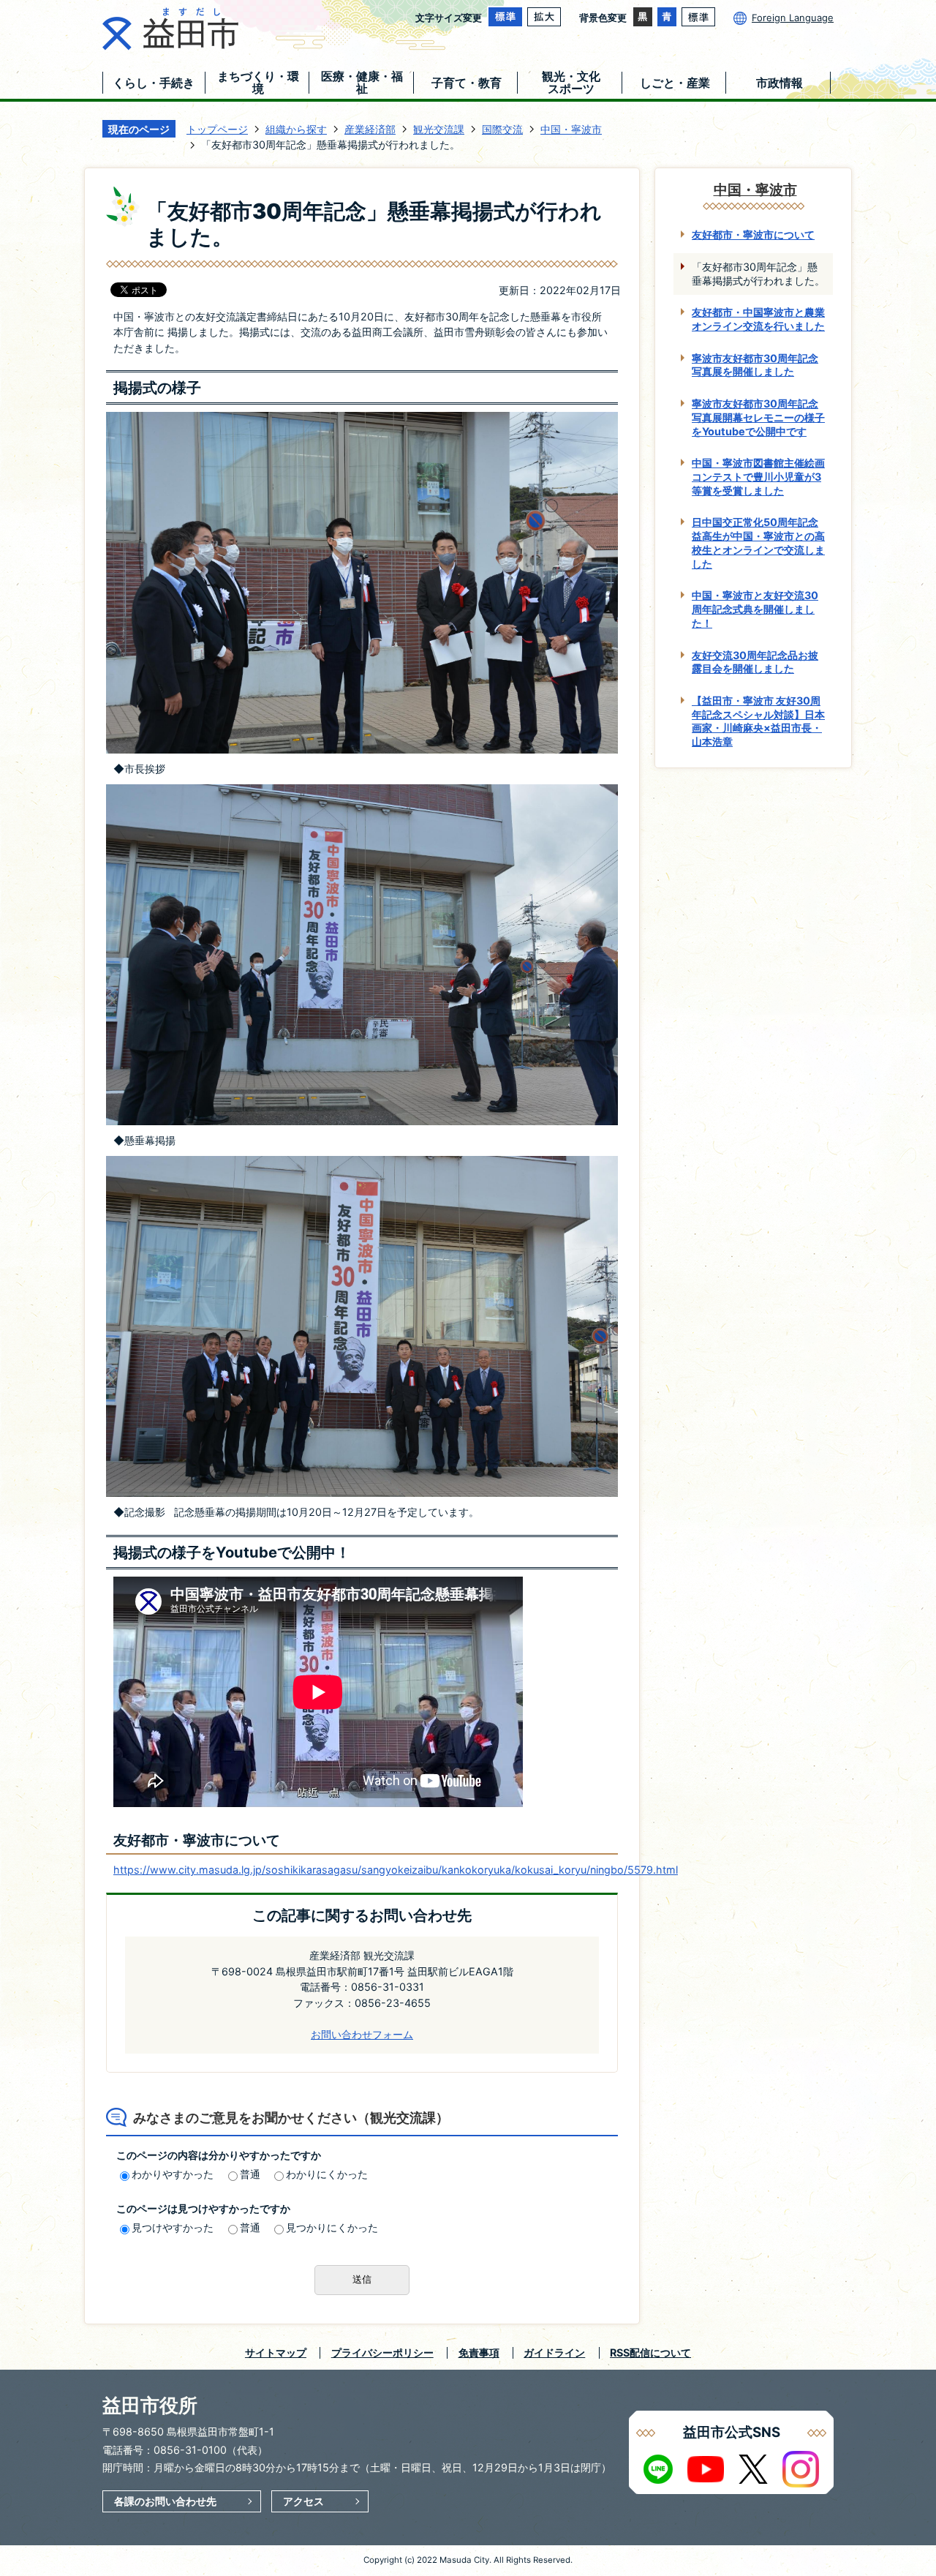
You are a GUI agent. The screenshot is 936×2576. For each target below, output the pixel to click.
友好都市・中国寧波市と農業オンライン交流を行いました (758, 319)
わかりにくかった (327, 2174)
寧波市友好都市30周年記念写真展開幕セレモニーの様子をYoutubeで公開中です (758, 417)
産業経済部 (370, 129)
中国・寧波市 (571, 129)
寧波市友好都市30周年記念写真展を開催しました (755, 365)
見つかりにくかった (332, 2227)
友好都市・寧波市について (753, 234)
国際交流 (502, 129)
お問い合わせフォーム (362, 2034)
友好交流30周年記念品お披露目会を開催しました (755, 662)
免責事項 (479, 2352)
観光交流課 (439, 129)
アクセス (303, 2501)
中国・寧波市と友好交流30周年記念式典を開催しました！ (755, 609)
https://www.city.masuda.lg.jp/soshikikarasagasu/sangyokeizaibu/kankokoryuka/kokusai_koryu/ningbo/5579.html (396, 1870)
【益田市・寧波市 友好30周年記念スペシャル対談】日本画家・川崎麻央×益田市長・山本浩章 (758, 721)
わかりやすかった (173, 2174)
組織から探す (296, 129)
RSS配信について (650, 2352)
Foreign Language (793, 18)
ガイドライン (554, 2352)
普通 (250, 2174)
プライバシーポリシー (382, 2352)
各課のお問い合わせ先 (165, 2501)
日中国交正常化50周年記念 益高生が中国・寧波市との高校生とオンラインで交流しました (758, 542)
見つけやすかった (173, 2227)
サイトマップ (276, 2352)
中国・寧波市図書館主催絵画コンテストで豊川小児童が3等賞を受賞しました (758, 476)
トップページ (217, 129)
